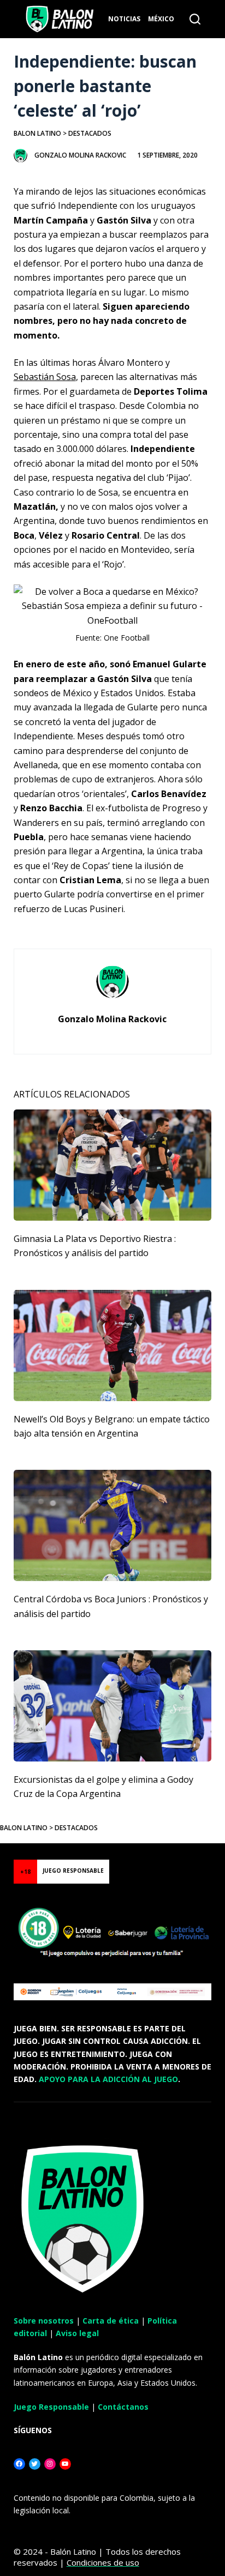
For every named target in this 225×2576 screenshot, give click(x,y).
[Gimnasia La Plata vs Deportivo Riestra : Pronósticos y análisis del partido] (113, 1165)
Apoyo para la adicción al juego (108, 2079)
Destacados (90, 133)
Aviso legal (77, 2333)
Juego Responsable (51, 2407)
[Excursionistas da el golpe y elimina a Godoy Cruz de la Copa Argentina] (113, 1706)
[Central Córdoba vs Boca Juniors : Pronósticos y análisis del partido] (113, 1525)
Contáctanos (123, 2407)
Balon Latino (37, 133)
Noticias (124, 19)
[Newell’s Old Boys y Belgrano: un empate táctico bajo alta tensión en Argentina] (113, 1346)
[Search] (195, 19)
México (161, 19)
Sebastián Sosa (45, 377)
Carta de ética (111, 2321)
